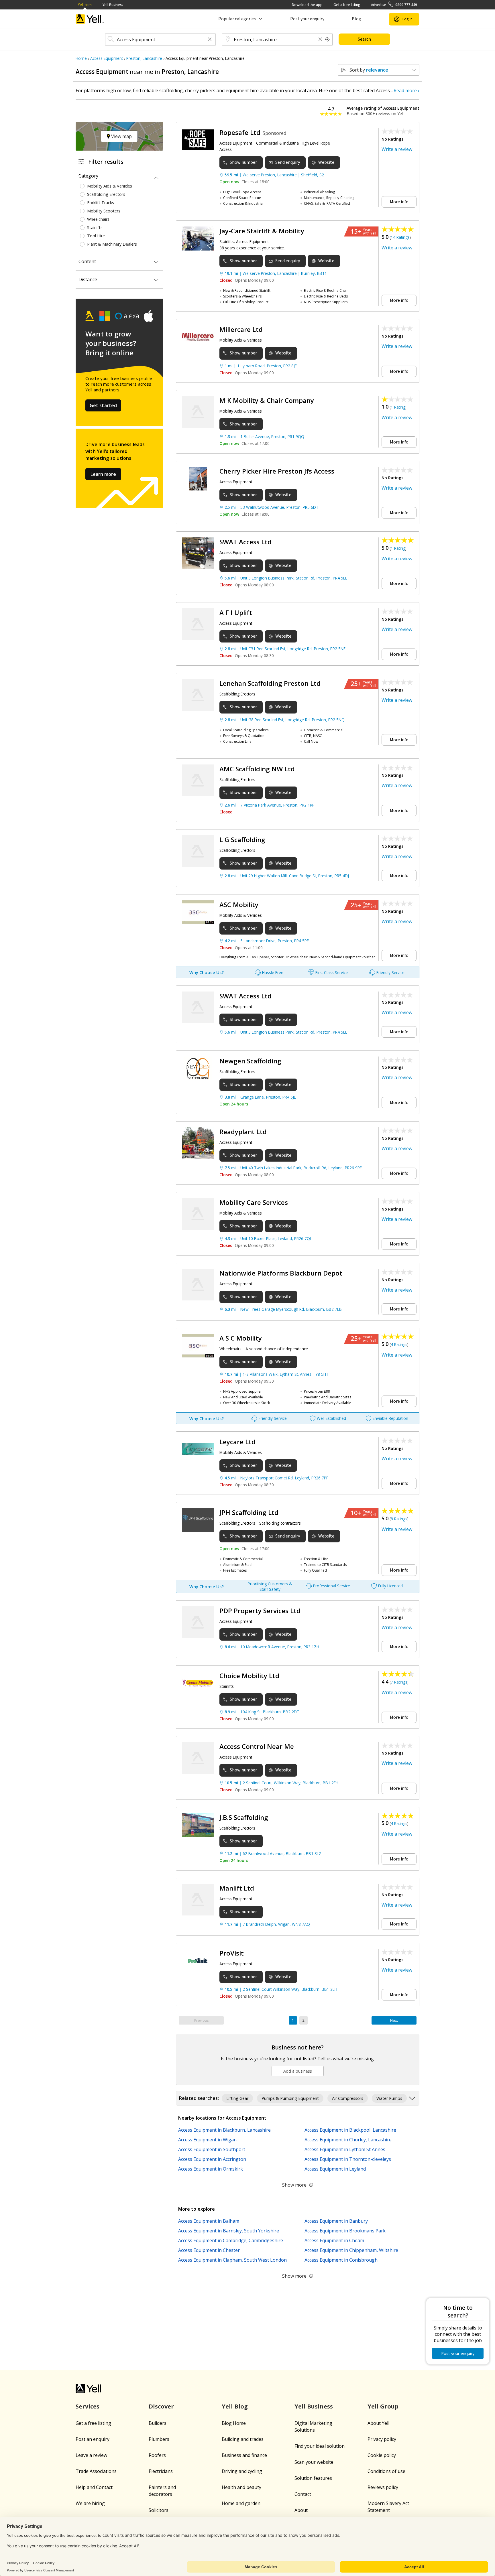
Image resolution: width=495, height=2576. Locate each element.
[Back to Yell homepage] (90, 19)
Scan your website (314, 2462)
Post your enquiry (307, 19)
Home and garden (241, 2503)
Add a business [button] (298, 2071)
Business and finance (244, 2455)
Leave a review (91, 2455)
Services (88, 2406)
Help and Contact (94, 2487)
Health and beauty (241, 2487)
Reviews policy (383, 2487)
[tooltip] (327, 40)
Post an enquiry (93, 2439)
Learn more (103, 474)
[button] (210, 40)
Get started (103, 405)
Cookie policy (382, 2455)
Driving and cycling (242, 2471)
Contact (303, 2494)
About (301, 2510)
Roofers (157, 2455)
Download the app (307, 5)
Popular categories (237, 19)
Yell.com (85, 5)
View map (121, 136)
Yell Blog (235, 2406)
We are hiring (90, 2503)
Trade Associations (96, 2471)
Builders (158, 2423)
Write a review (397, 149)
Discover (161, 2406)
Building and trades (243, 2439)
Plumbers (159, 2439)
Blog (356, 19)
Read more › (406, 90)
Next (394, 2020)
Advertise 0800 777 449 (394, 5)
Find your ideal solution (320, 2446)
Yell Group (383, 2406)
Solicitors (159, 2510)
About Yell (378, 2423)
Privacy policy (382, 2439)
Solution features (313, 2478)
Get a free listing (347, 5)
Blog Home (234, 2423)
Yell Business (113, 5)
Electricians (161, 2471)
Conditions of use (386, 2471)
